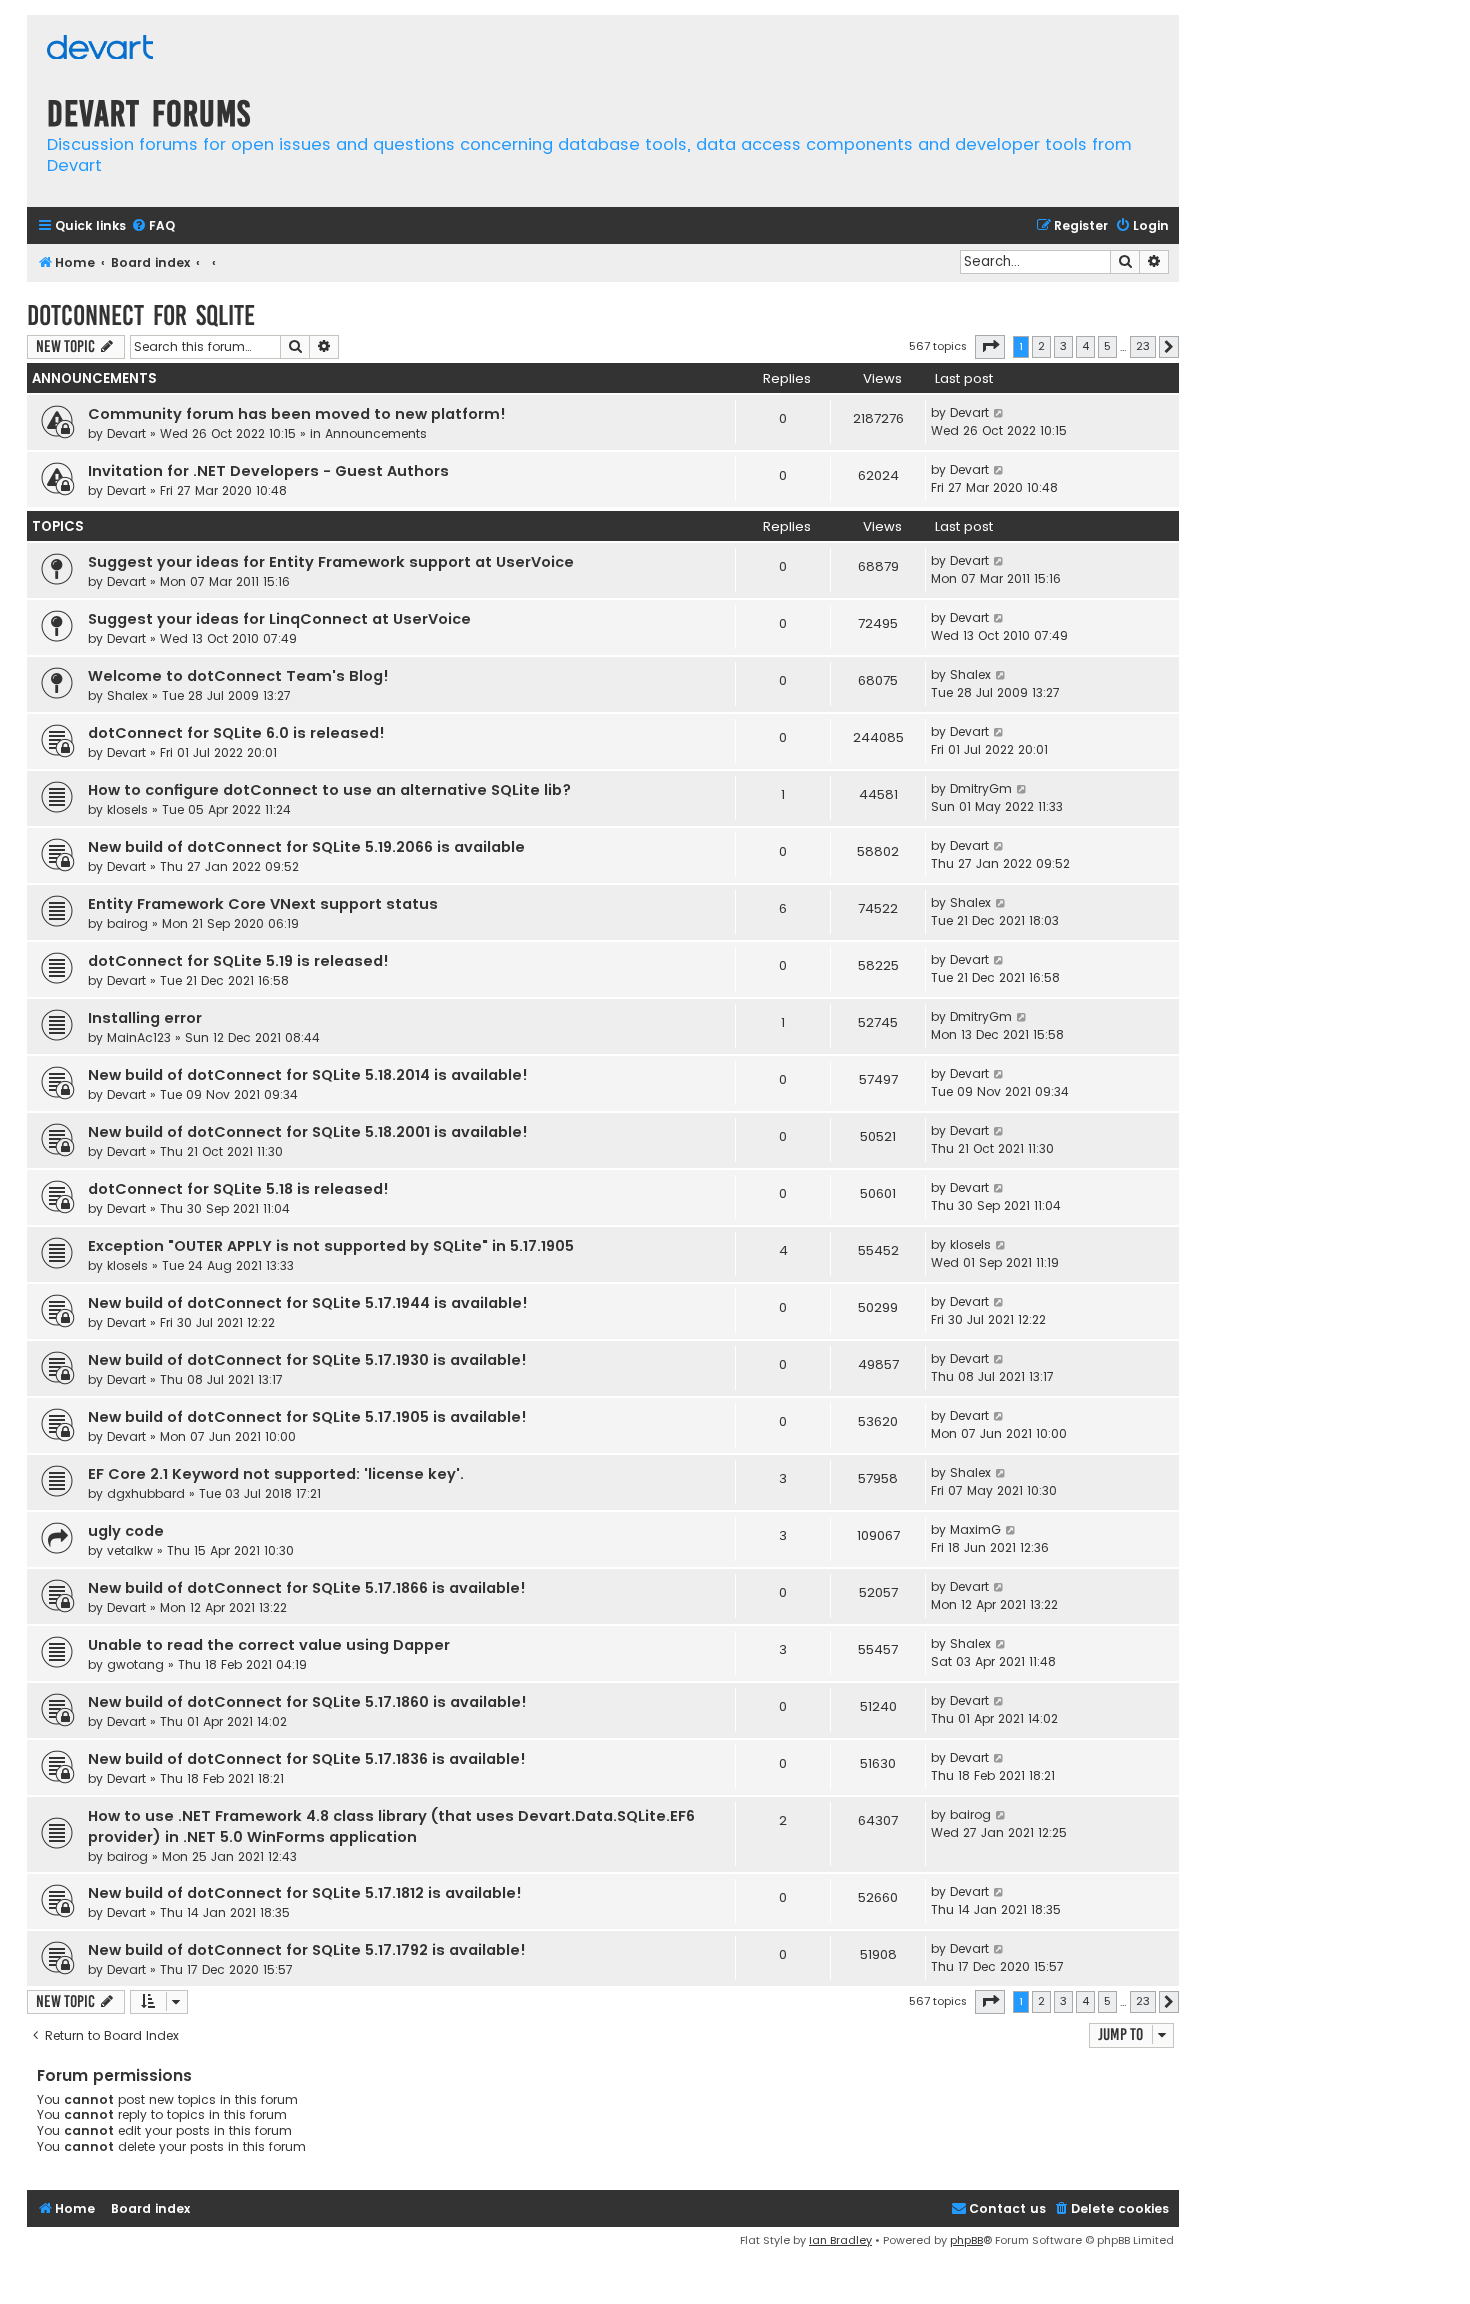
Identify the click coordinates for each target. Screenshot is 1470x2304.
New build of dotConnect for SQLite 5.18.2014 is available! (308, 1075)
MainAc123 (139, 1037)
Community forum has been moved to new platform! (297, 414)
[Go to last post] (999, 413)
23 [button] (1143, 346)
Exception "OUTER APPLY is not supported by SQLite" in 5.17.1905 (331, 1246)
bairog (127, 923)
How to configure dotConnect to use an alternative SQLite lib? (329, 790)
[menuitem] (153, 226)
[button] (990, 347)
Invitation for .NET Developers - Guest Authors (268, 471)
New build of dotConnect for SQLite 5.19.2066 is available (306, 847)
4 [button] (1085, 346)
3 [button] (1063, 346)
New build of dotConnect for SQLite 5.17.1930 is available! (307, 1360)
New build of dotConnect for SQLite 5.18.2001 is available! (308, 1132)
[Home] (100, 49)
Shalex (127, 695)
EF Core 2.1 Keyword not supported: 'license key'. (276, 1474)
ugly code (126, 1531)
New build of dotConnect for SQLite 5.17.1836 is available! (307, 1759)
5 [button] (1107, 346)
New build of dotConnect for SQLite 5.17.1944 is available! (308, 1303)
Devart (126, 433)
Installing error (145, 1018)
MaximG (975, 1529)
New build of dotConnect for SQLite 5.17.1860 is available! (307, 1702)
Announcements (376, 433)
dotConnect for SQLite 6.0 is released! (236, 733)
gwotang (135, 1664)
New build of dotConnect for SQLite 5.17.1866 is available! (307, 1588)
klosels (127, 809)
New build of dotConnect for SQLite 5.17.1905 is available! (307, 1417)
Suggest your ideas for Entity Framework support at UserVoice (331, 562)
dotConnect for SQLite (141, 315)
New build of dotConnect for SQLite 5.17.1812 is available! (305, 1893)
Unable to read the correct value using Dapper (269, 1645)
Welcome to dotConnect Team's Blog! (238, 676)
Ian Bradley (840, 2240)
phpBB (966, 2240)
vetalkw (130, 1550)
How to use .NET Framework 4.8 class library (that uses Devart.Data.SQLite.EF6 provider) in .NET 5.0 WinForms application (391, 1826)
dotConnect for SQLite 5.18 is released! (238, 1189)
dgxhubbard (146, 1493)
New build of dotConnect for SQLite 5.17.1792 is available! (307, 1950)
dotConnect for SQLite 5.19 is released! (238, 961)
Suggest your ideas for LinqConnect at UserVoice (279, 619)
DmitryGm (981, 788)
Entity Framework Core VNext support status (263, 904)
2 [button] (1041, 346)
